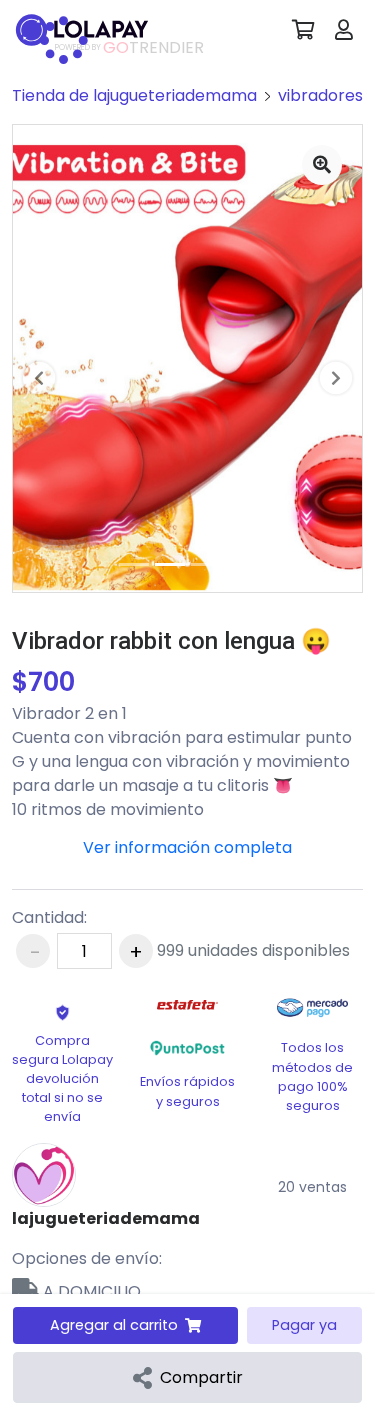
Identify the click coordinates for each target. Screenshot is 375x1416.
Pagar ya (304, 1325)
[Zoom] (322, 165)
